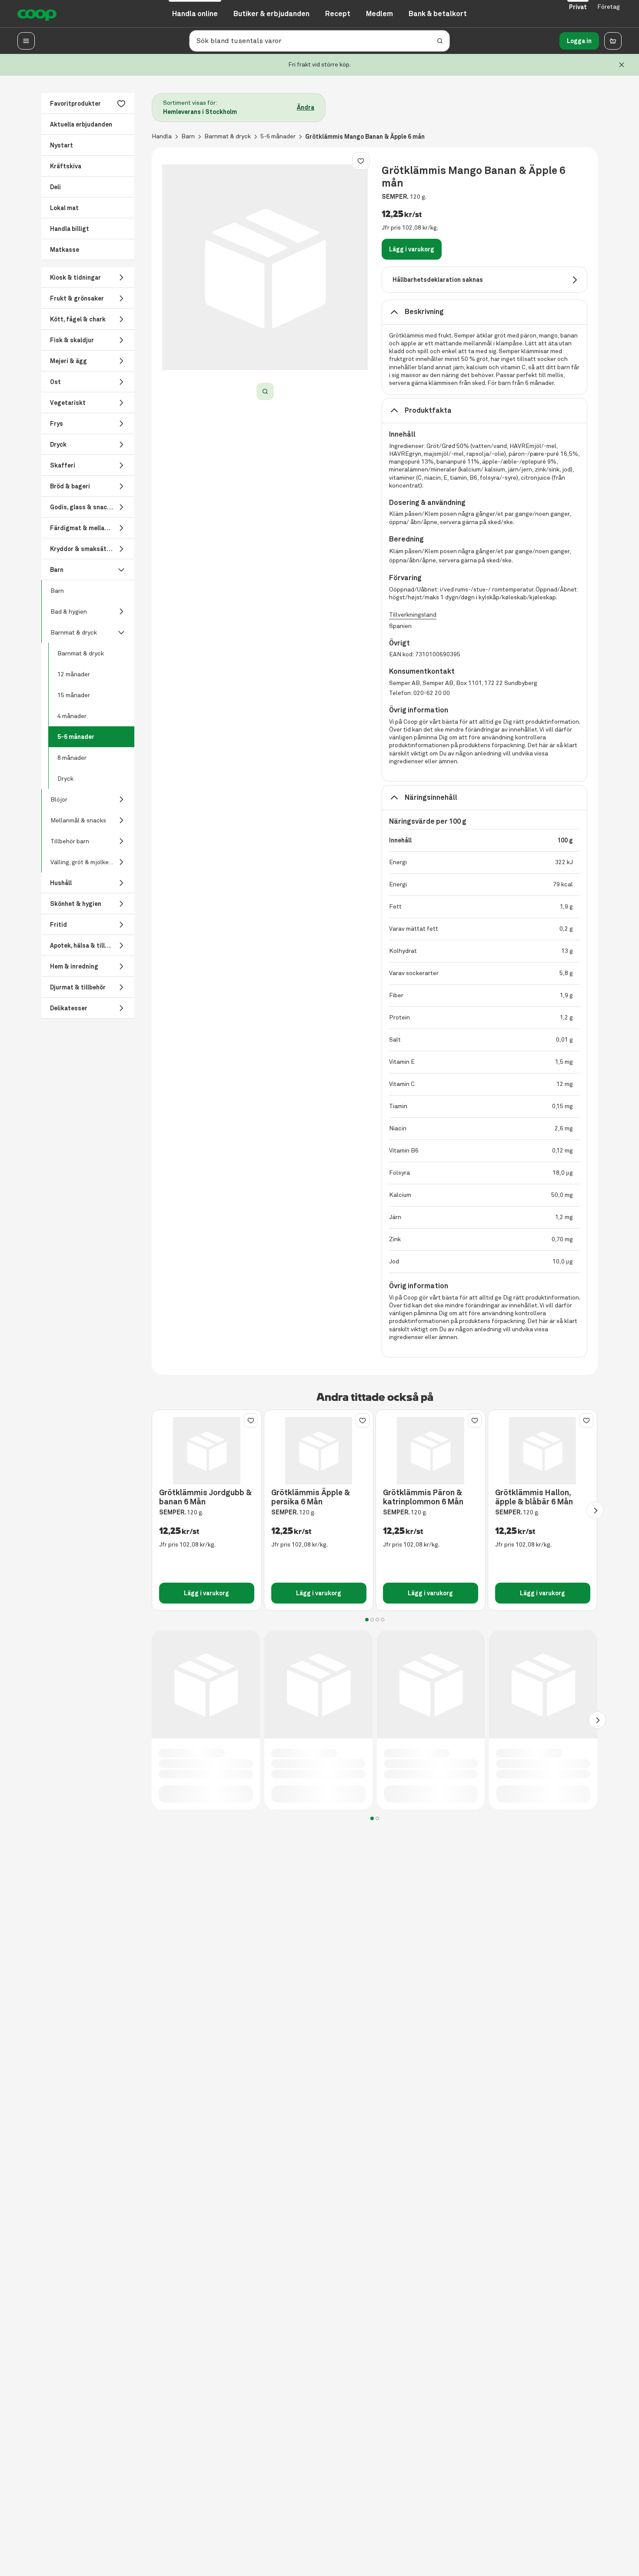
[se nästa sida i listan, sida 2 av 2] (597, 1720)
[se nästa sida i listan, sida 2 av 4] (595, 1510)
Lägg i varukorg (412, 249)
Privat (578, 7)
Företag (609, 7)
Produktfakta (428, 410)
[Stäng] (622, 65)
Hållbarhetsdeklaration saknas (438, 280)
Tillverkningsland (413, 615)
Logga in (579, 41)
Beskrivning (424, 312)
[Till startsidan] (37, 14)
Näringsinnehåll (431, 797)
